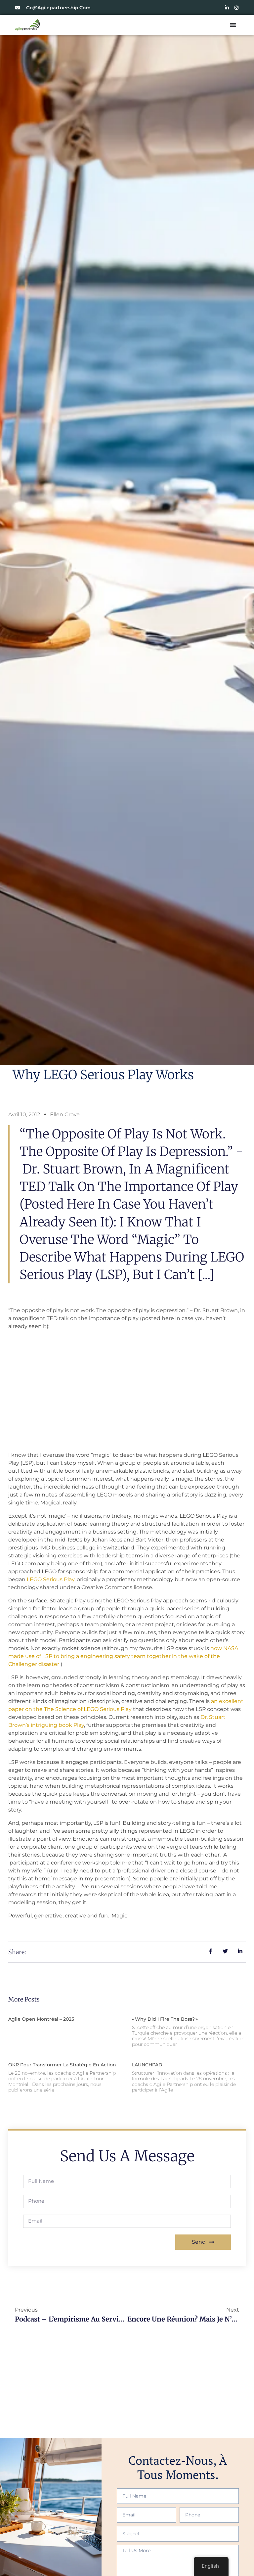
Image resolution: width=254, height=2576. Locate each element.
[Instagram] (236, 8)
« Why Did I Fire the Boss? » (165, 2019)
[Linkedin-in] (227, 8)
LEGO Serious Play (51, 1579)
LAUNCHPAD (148, 2065)
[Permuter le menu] (233, 25)
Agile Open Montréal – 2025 (41, 2019)
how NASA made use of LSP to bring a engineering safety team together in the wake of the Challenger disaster (123, 1656)
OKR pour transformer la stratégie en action (62, 2065)
